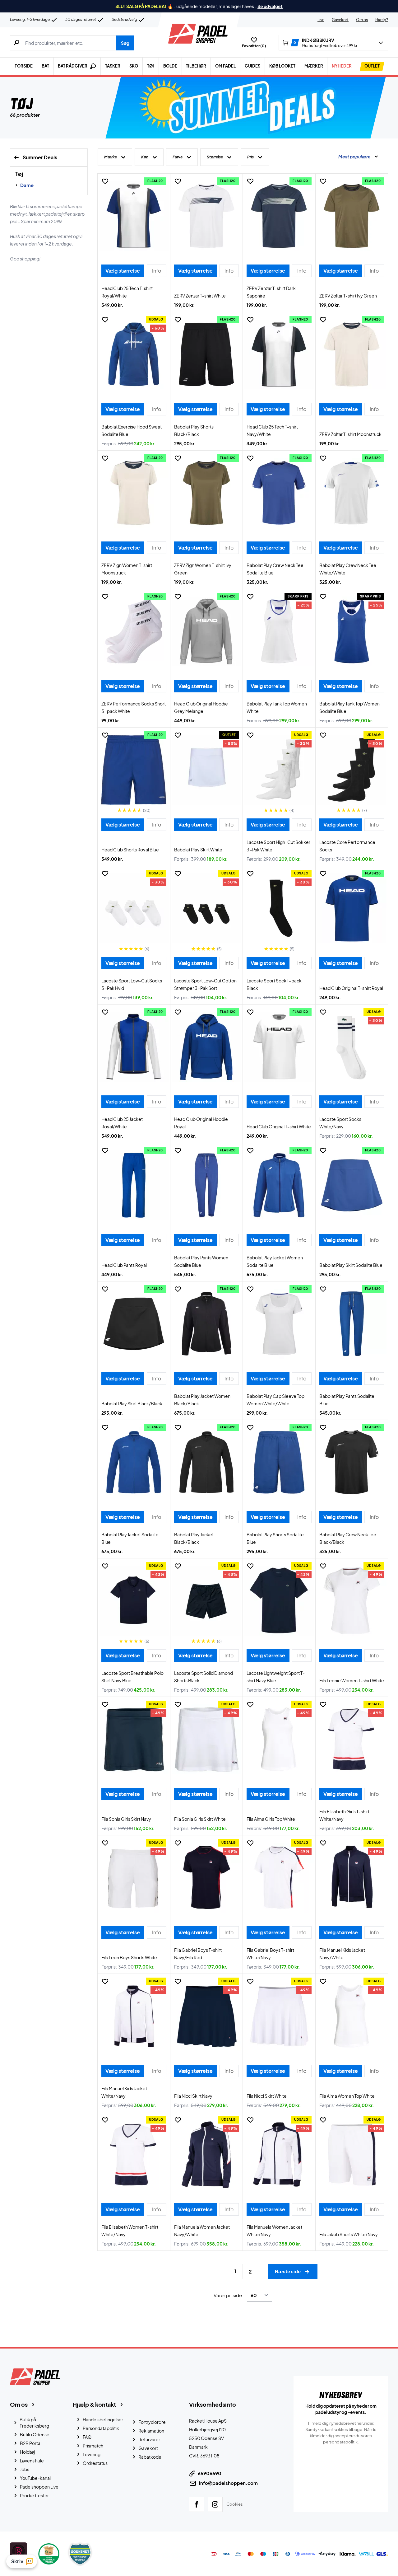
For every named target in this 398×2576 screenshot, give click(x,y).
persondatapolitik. (341, 2442)
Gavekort (340, 20)
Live (321, 20)
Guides (252, 66)
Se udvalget (270, 6)
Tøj (151, 66)
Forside (24, 66)
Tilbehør (196, 66)
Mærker (314, 66)
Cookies (235, 2504)
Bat (45, 66)
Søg (125, 43)
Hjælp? (382, 20)
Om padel (225, 66)
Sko (134, 66)
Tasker (113, 66)
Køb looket (282, 66)
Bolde (170, 66)
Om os (362, 20)
